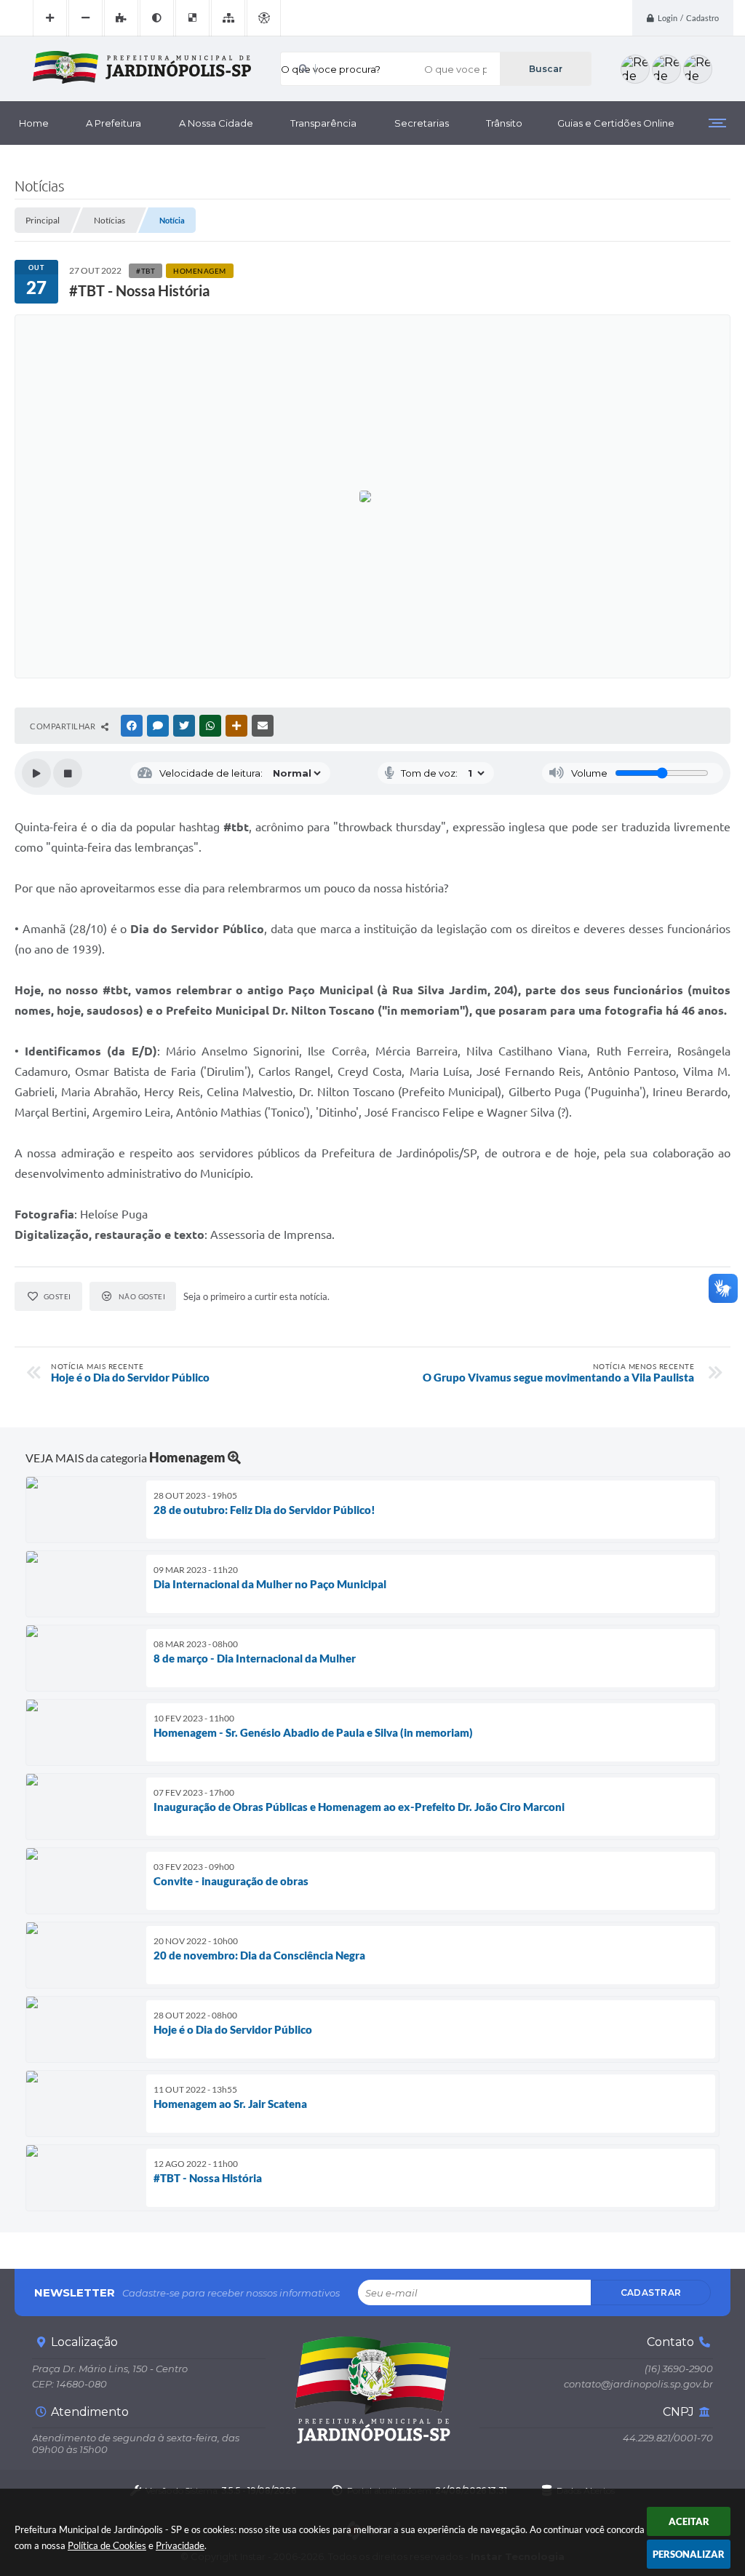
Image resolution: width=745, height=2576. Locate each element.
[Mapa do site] (228, 18)
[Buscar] (545, 69)
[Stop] (68, 773)
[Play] (36, 773)
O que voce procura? (331, 69)
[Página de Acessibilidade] (264, 18)
